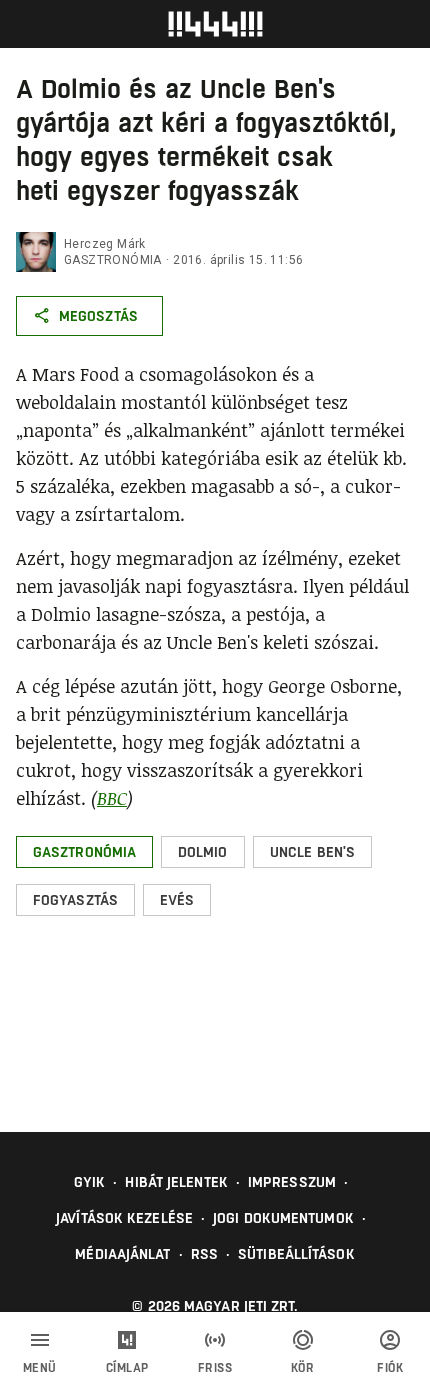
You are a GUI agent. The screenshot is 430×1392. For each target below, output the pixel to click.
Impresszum (292, 1182)
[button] (84, 852)
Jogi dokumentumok (283, 1218)
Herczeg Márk (105, 244)
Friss (215, 1368)
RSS (204, 1254)
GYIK (89, 1182)
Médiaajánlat (122, 1254)
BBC (112, 798)
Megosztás (98, 316)
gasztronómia (113, 260)
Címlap (127, 1368)
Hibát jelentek (176, 1182)
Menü (40, 1368)
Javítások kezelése (124, 1218)
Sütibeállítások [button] (296, 1254)
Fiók (390, 1368)
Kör (303, 1368)
